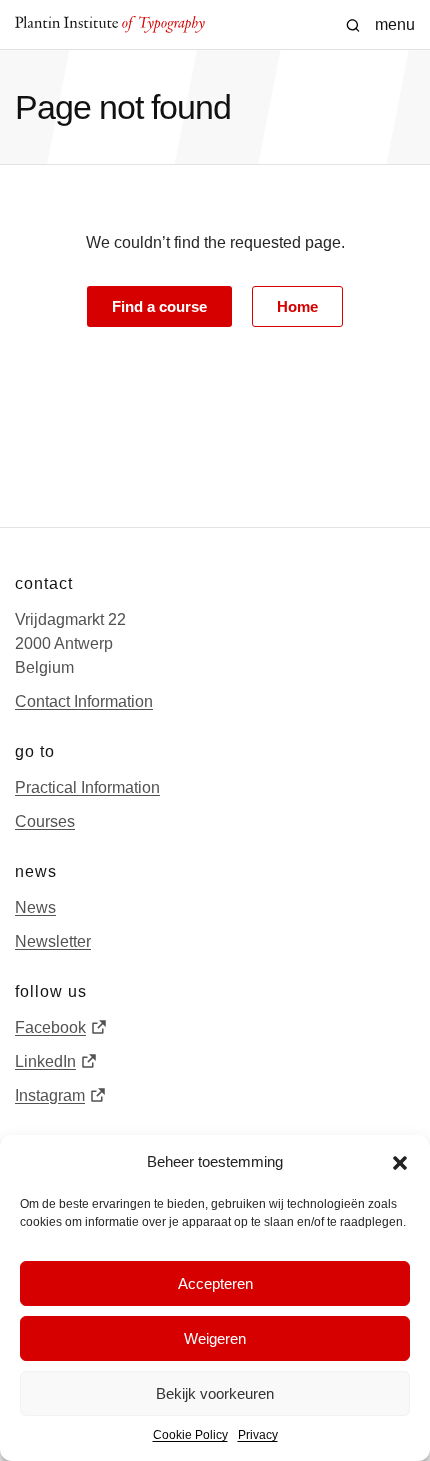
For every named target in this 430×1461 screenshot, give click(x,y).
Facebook (50, 1027)
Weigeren (215, 1338)
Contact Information (84, 701)
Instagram (50, 1095)
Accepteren (215, 1283)
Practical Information (87, 787)
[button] (400, 1163)
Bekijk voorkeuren (215, 1393)
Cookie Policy (190, 1435)
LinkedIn (45, 1061)
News (35, 907)
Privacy (258, 1435)
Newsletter (53, 941)
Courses (45, 821)
